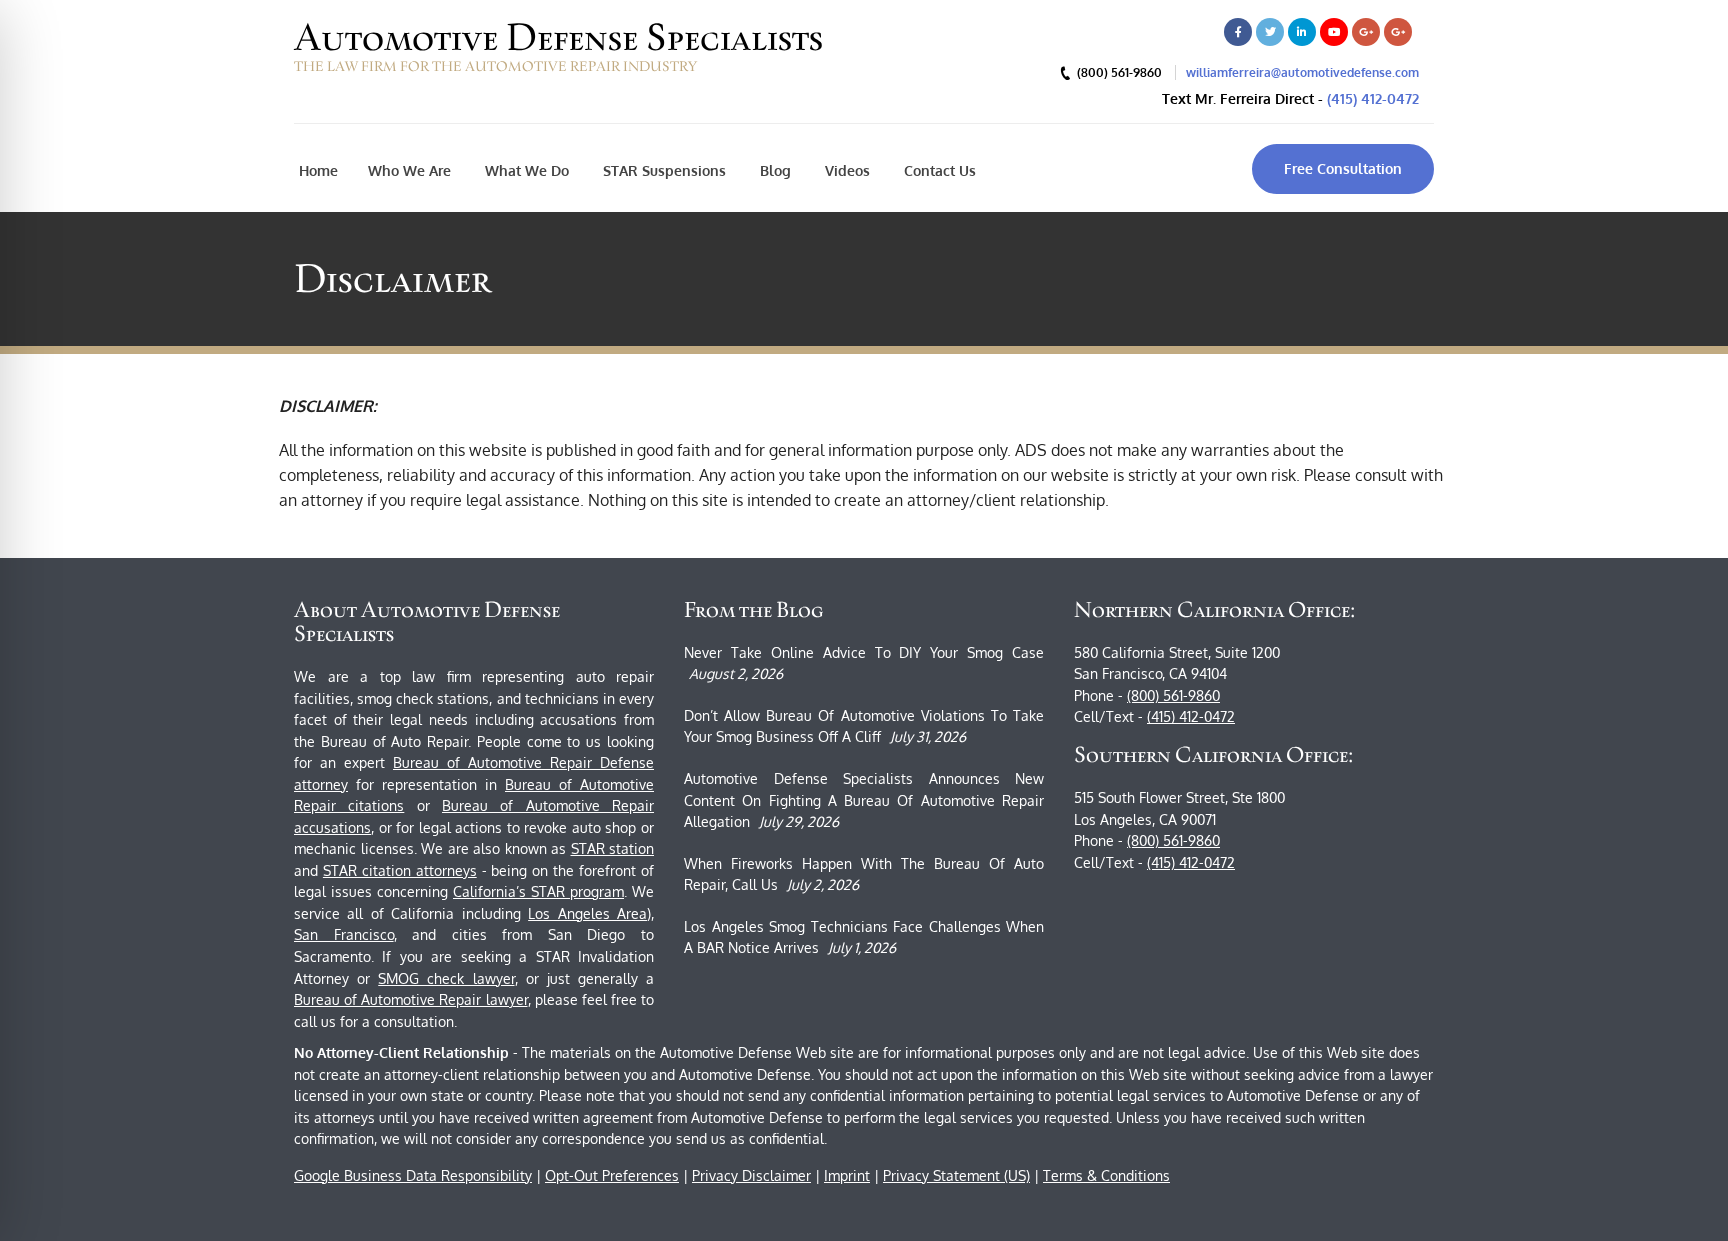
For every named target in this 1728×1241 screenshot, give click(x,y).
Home (318, 170)
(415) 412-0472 (1373, 98)
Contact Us (938, 170)
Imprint (847, 1175)
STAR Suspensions (662, 170)
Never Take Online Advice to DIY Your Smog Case (864, 652)
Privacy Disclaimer (751, 1175)
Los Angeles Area (587, 913)
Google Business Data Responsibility (413, 1175)
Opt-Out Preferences (612, 1175)
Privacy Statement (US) (956, 1175)
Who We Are (409, 170)
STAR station (613, 848)
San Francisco (344, 934)
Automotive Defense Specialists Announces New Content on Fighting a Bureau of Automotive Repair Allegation (864, 800)
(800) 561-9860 (1173, 695)
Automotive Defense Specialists (558, 37)
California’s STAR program (538, 891)
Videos (845, 170)
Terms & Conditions (1106, 1175)
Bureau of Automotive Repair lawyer (411, 999)
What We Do (525, 170)
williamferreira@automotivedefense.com (1302, 72)
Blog (773, 170)
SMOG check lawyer (446, 978)
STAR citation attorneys (400, 870)
